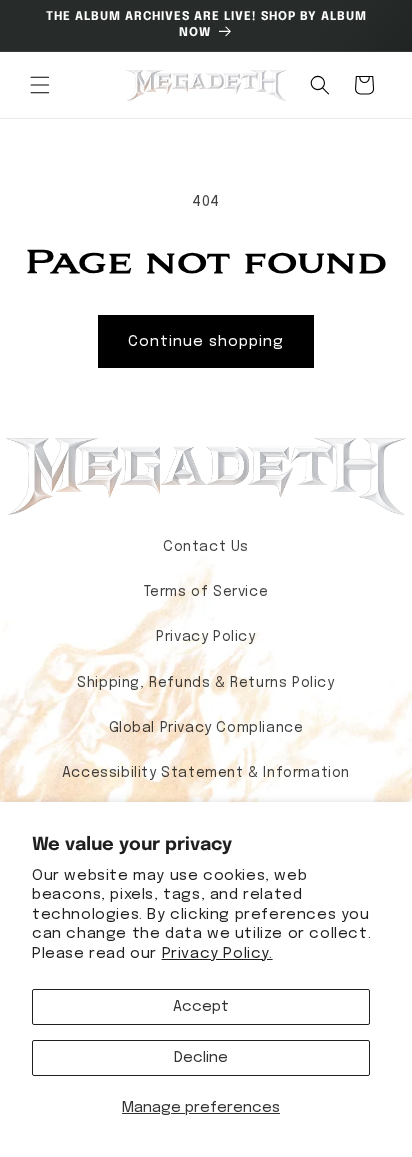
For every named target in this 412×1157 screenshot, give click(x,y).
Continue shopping (206, 342)
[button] (40, 85)
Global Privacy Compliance (206, 728)
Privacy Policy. (217, 954)
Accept (201, 1007)
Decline (201, 1058)
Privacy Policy (205, 637)
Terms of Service (206, 592)
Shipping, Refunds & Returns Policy (205, 683)
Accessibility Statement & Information (206, 773)
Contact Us (206, 547)
